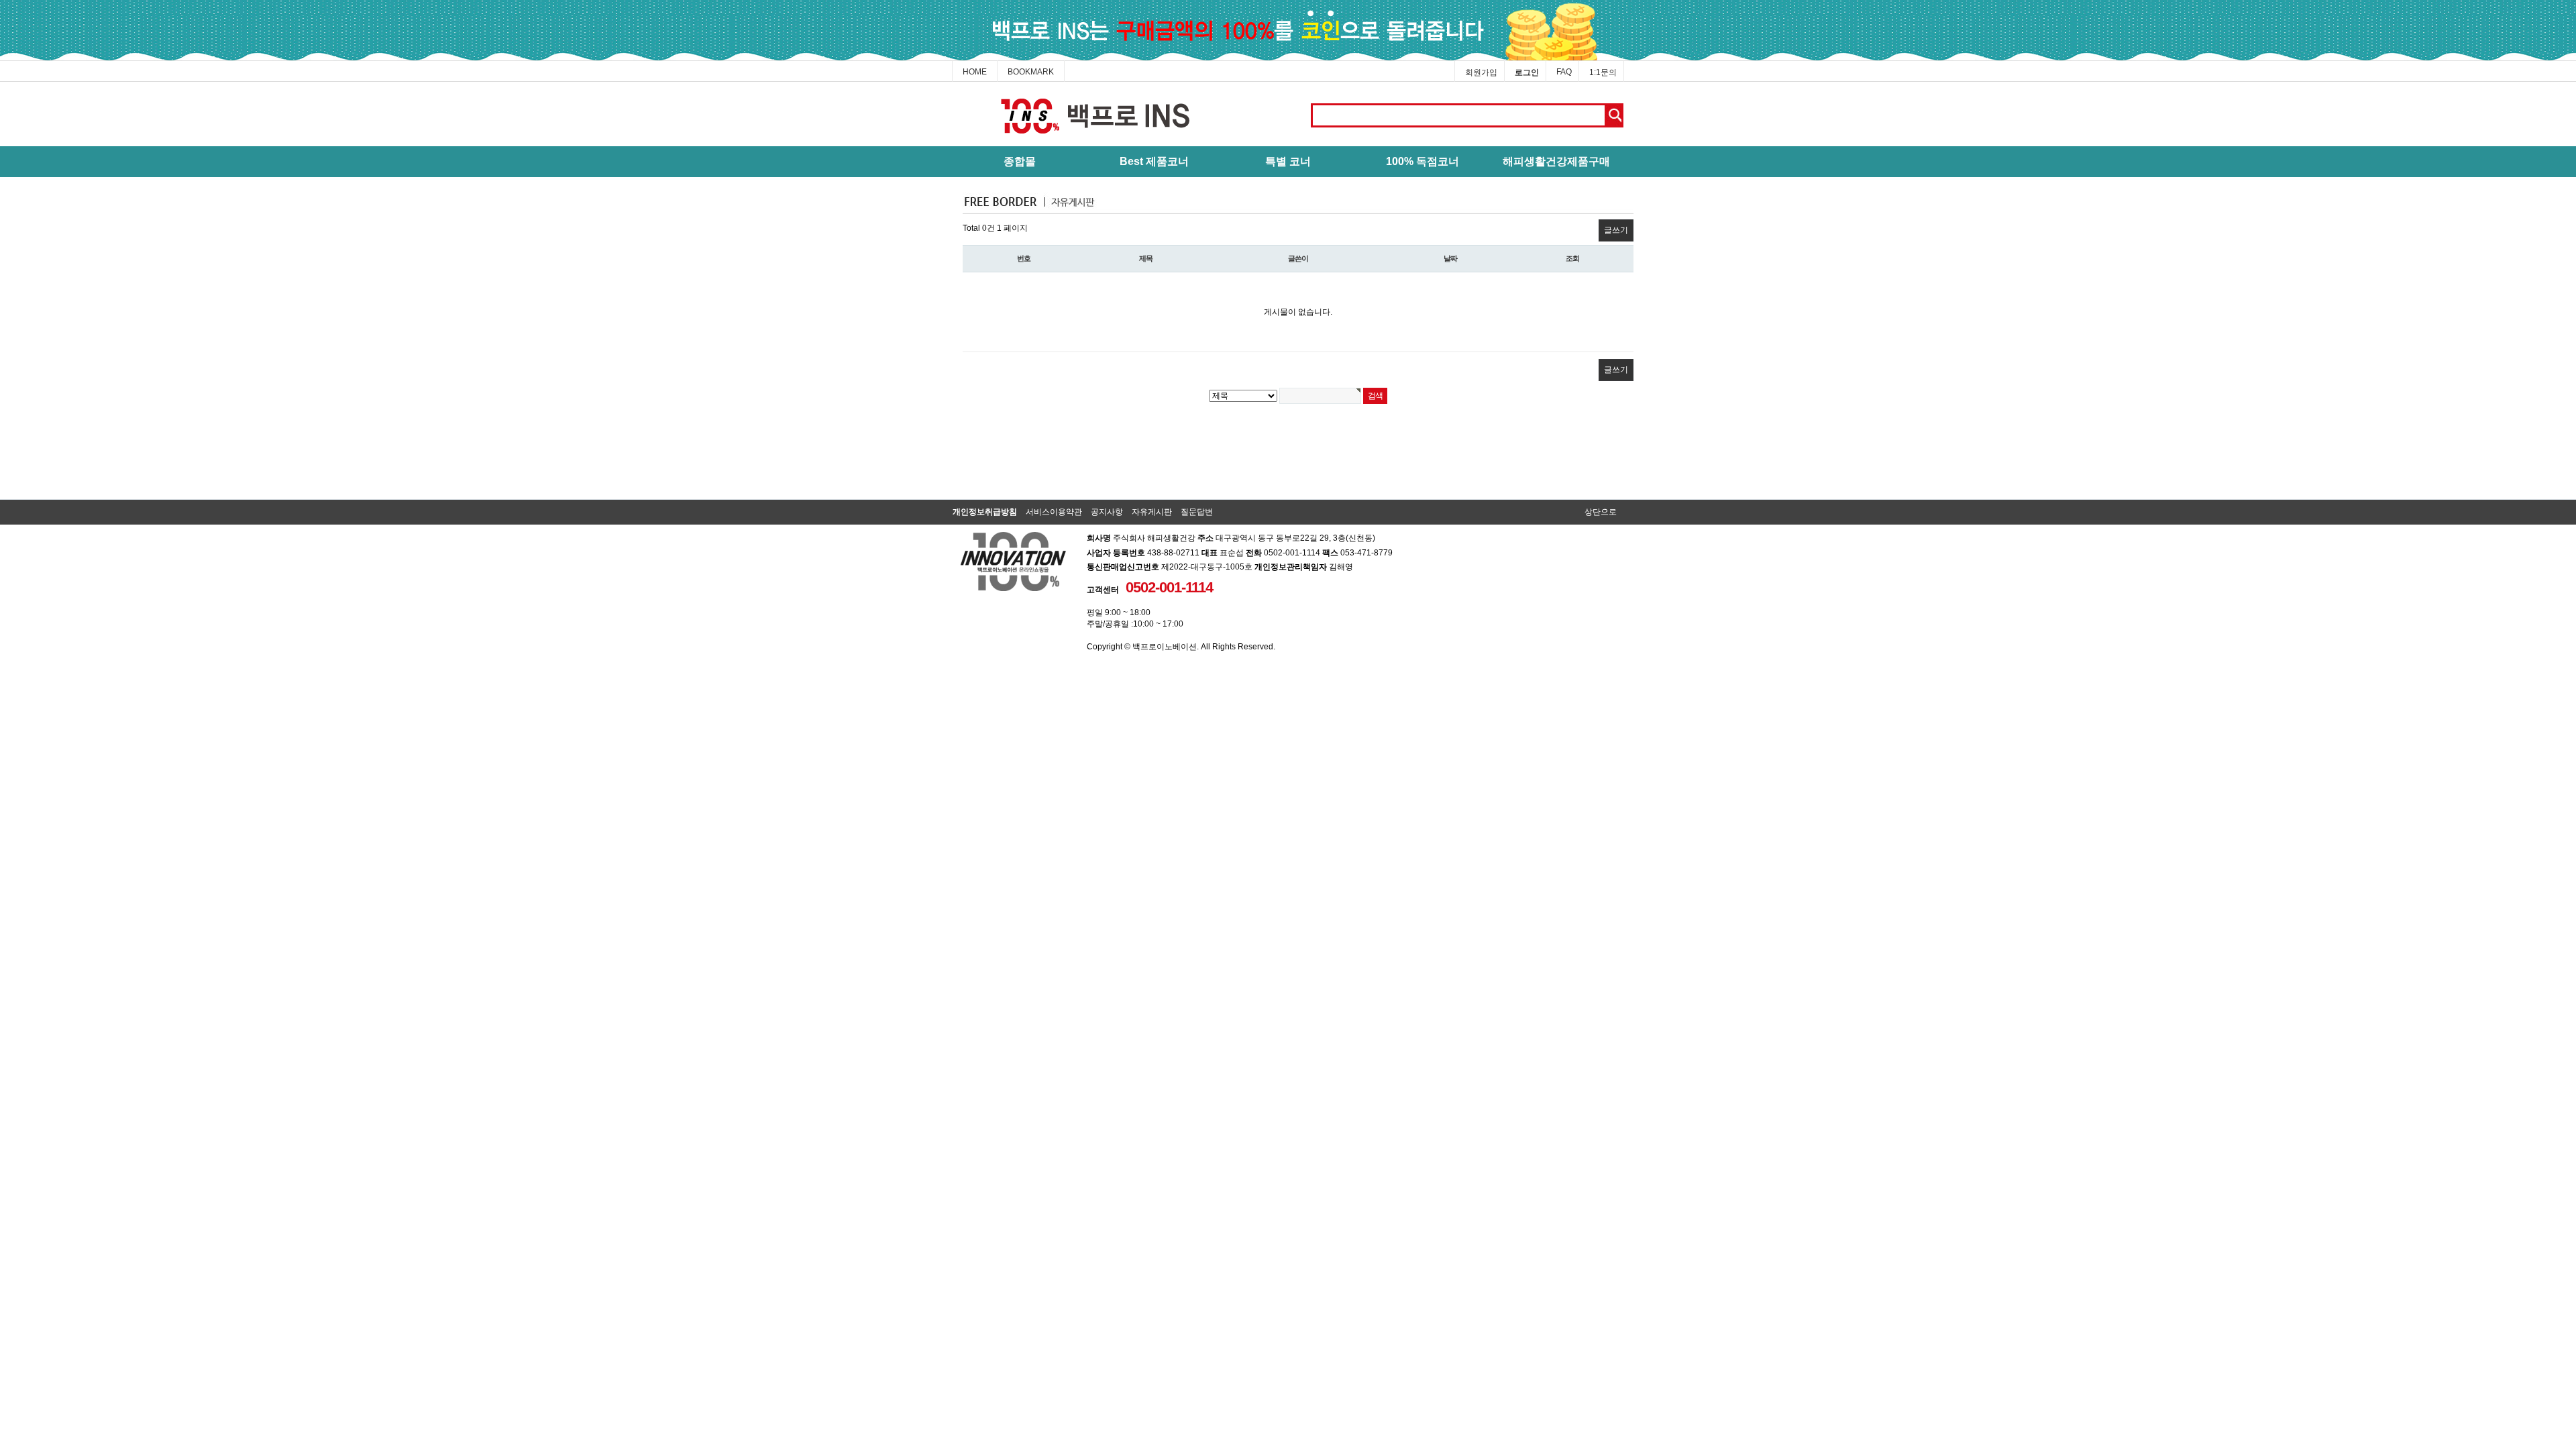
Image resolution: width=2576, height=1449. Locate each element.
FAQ (1564, 72)
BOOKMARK (1031, 72)
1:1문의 (1603, 72)
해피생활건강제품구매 (1556, 161)
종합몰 (1020, 161)
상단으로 (1601, 512)
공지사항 (1107, 512)
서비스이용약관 (1054, 512)
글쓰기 (1616, 230)
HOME (975, 72)
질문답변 (1197, 512)
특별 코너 (1288, 161)
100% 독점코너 (1423, 161)
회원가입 (1481, 72)
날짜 (1450, 258)
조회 (1572, 258)
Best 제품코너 (1154, 161)
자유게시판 (1152, 512)
